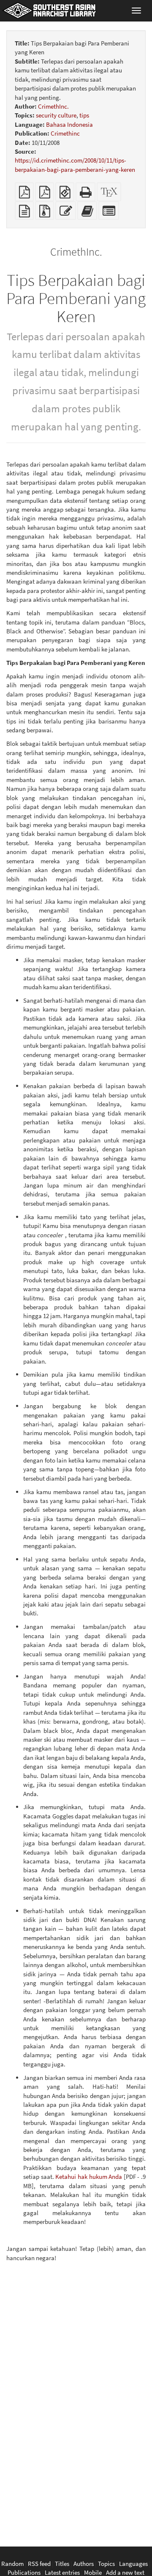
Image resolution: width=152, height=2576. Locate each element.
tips (84, 115)
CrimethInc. (53, 106)
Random (12, 2564)
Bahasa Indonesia (69, 124)
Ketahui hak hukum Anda (89, 2177)
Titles (62, 2564)
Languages (133, 2564)
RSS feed (39, 2564)
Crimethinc (65, 133)
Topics (106, 2564)
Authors (84, 2564)
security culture (56, 115)
